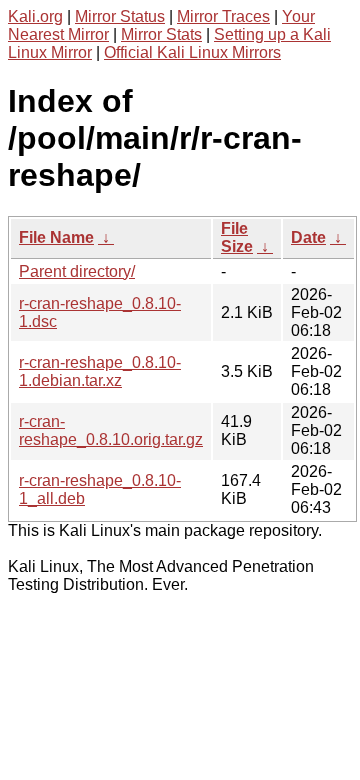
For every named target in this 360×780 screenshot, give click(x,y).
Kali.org (35, 16)
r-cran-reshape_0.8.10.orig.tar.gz (111, 430)
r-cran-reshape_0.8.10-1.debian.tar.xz (100, 371)
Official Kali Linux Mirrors (192, 52)
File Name (56, 237)
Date (308, 237)
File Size (237, 237)
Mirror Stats (161, 34)
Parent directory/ (77, 271)
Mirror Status (120, 16)
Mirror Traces (223, 16)
